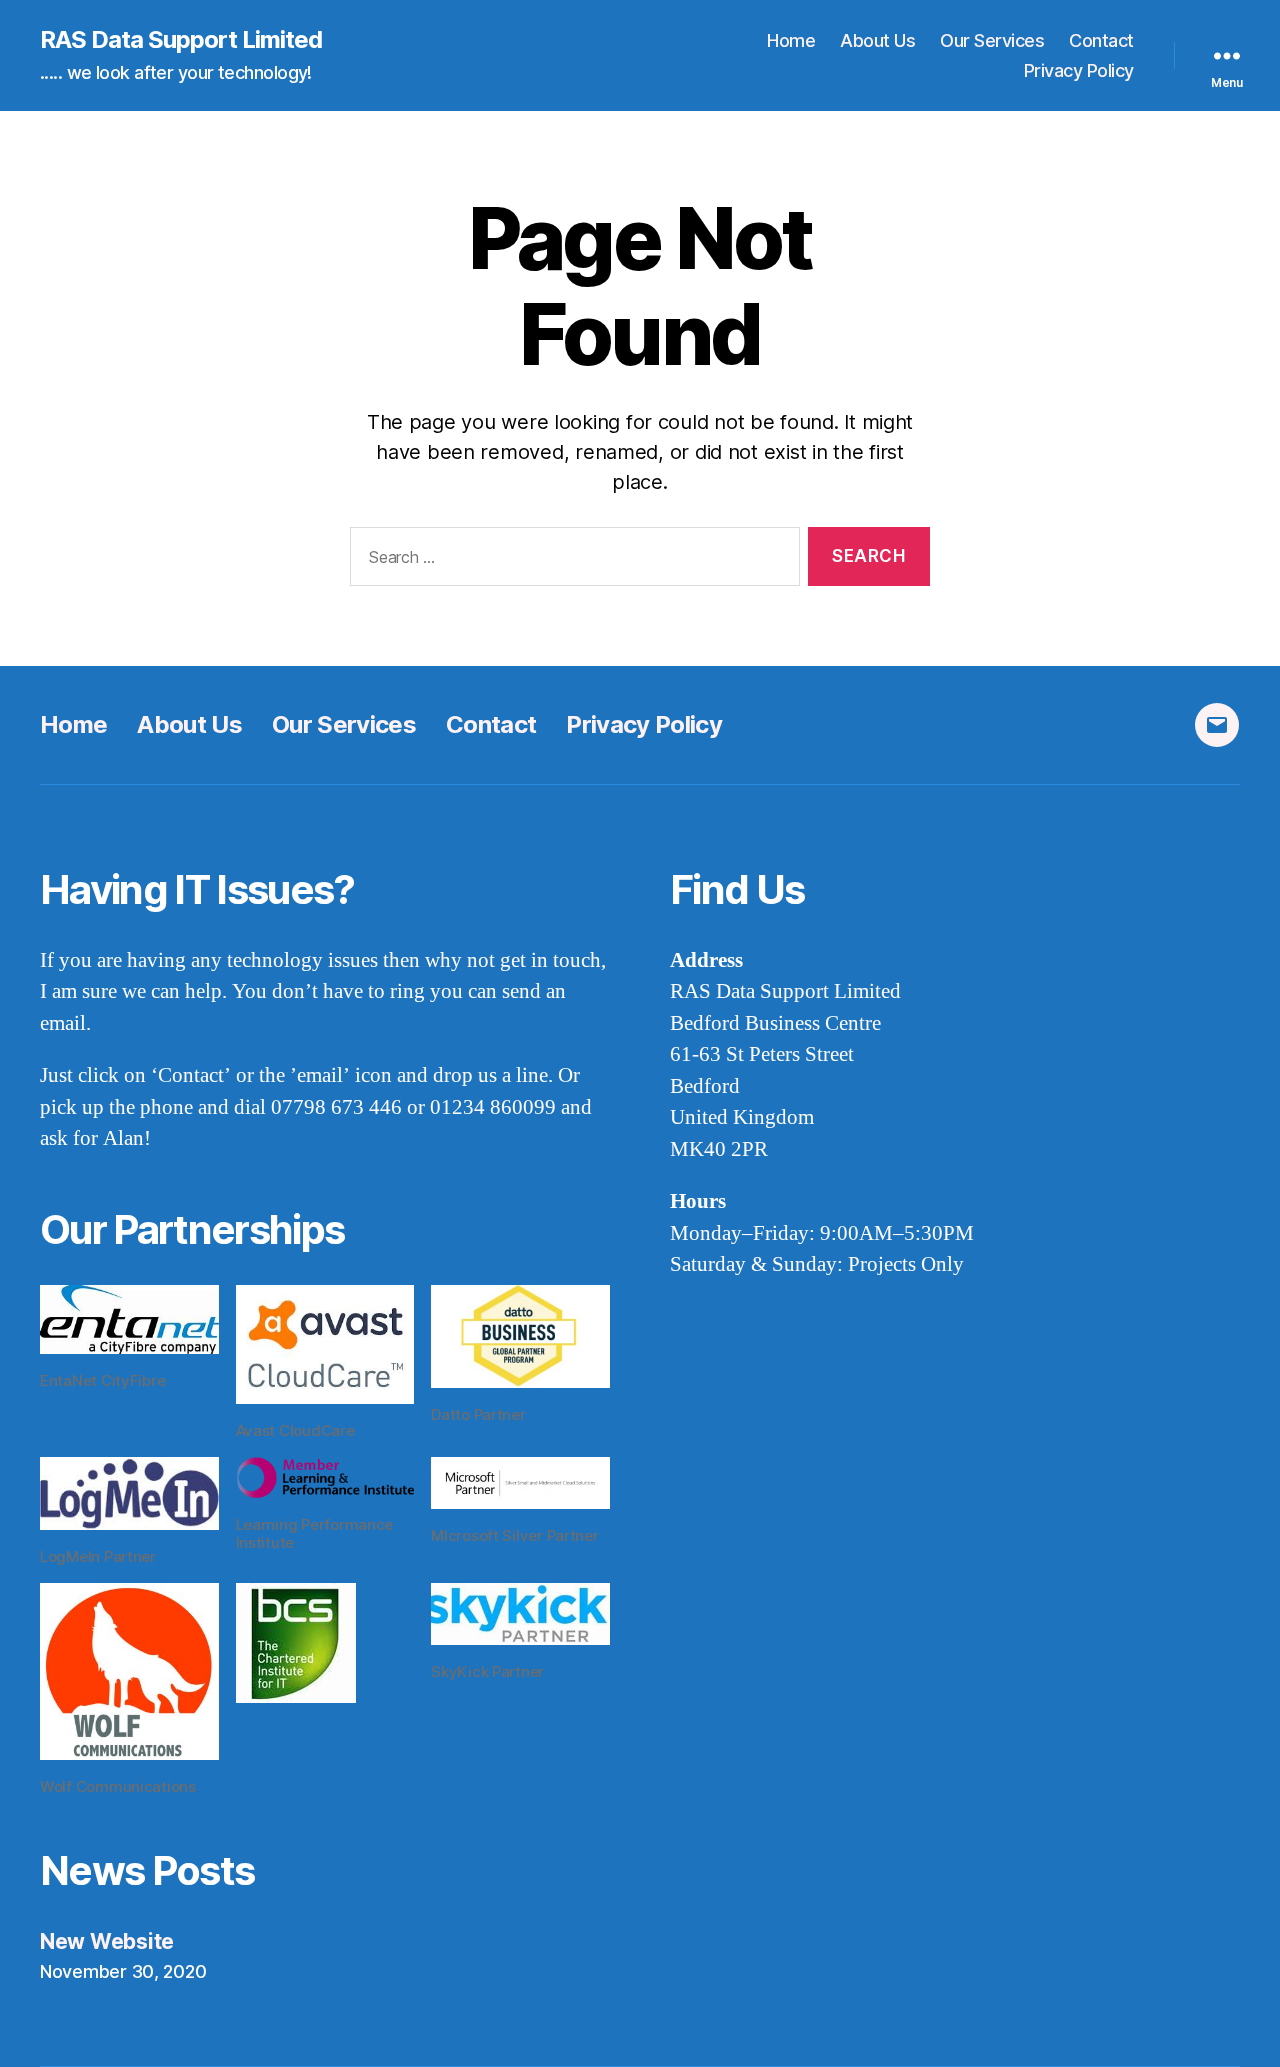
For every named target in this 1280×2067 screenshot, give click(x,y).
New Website (107, 1941)
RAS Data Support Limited (181, 40)
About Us (877, 40)
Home (791, 40)
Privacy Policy (1079, 70)
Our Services (992, 40)
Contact (1101, 40)
